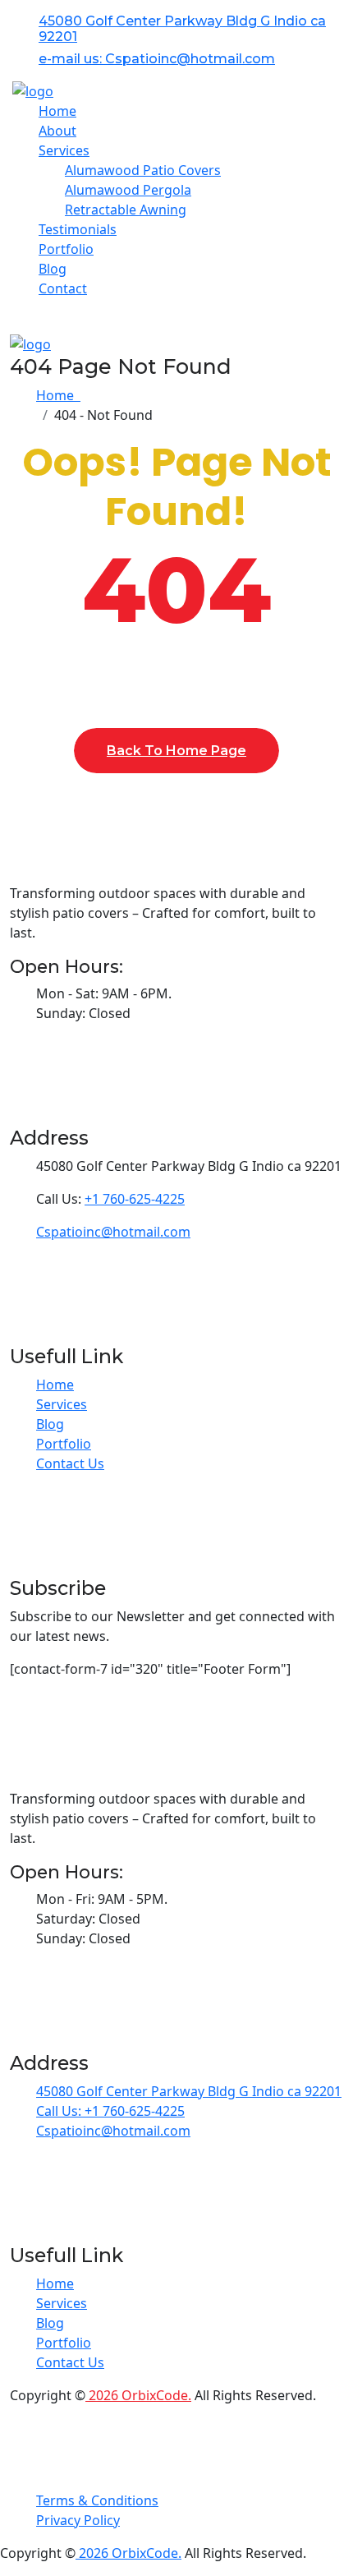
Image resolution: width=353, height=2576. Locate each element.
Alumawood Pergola (128, 190)
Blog (53, 269)
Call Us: (60, 2111)
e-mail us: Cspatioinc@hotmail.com (157, 59)
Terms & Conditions (97, 2500)
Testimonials (78, 229)
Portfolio (66, 249)
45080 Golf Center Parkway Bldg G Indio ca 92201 (189, 2091)
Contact (63, 288)
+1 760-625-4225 (135, 1199)
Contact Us (70, 1463)
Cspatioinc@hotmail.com (113, 1232)
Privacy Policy (78, 2520)
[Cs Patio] (33, 90)
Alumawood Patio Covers (143, 170)
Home (57, 111)
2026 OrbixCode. (138, 2395)
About (57, 131)
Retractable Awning (126, 210)
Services (62, 1404)
